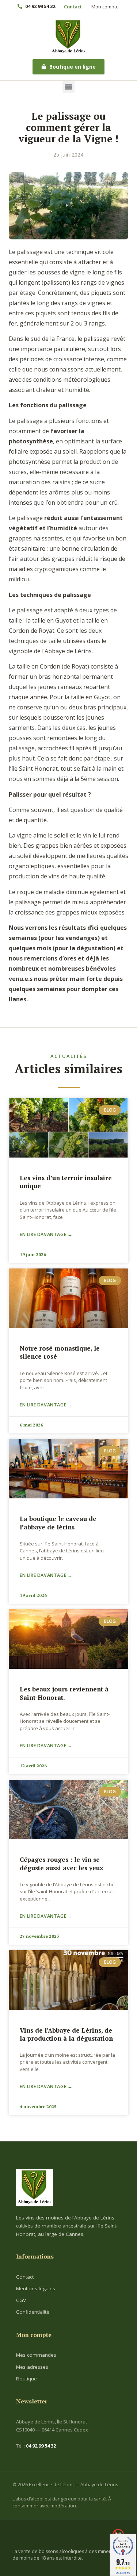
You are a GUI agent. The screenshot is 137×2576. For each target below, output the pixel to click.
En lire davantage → (46, 1234)
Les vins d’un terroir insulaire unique (66, 1182)
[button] (68, 87)
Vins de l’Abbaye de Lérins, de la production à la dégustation (66, 2034)
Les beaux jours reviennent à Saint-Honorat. (64, 1693)
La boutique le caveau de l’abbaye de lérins (58, 1523)
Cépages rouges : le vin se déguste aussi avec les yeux (62, 1863)
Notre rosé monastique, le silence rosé (60, 1352)
